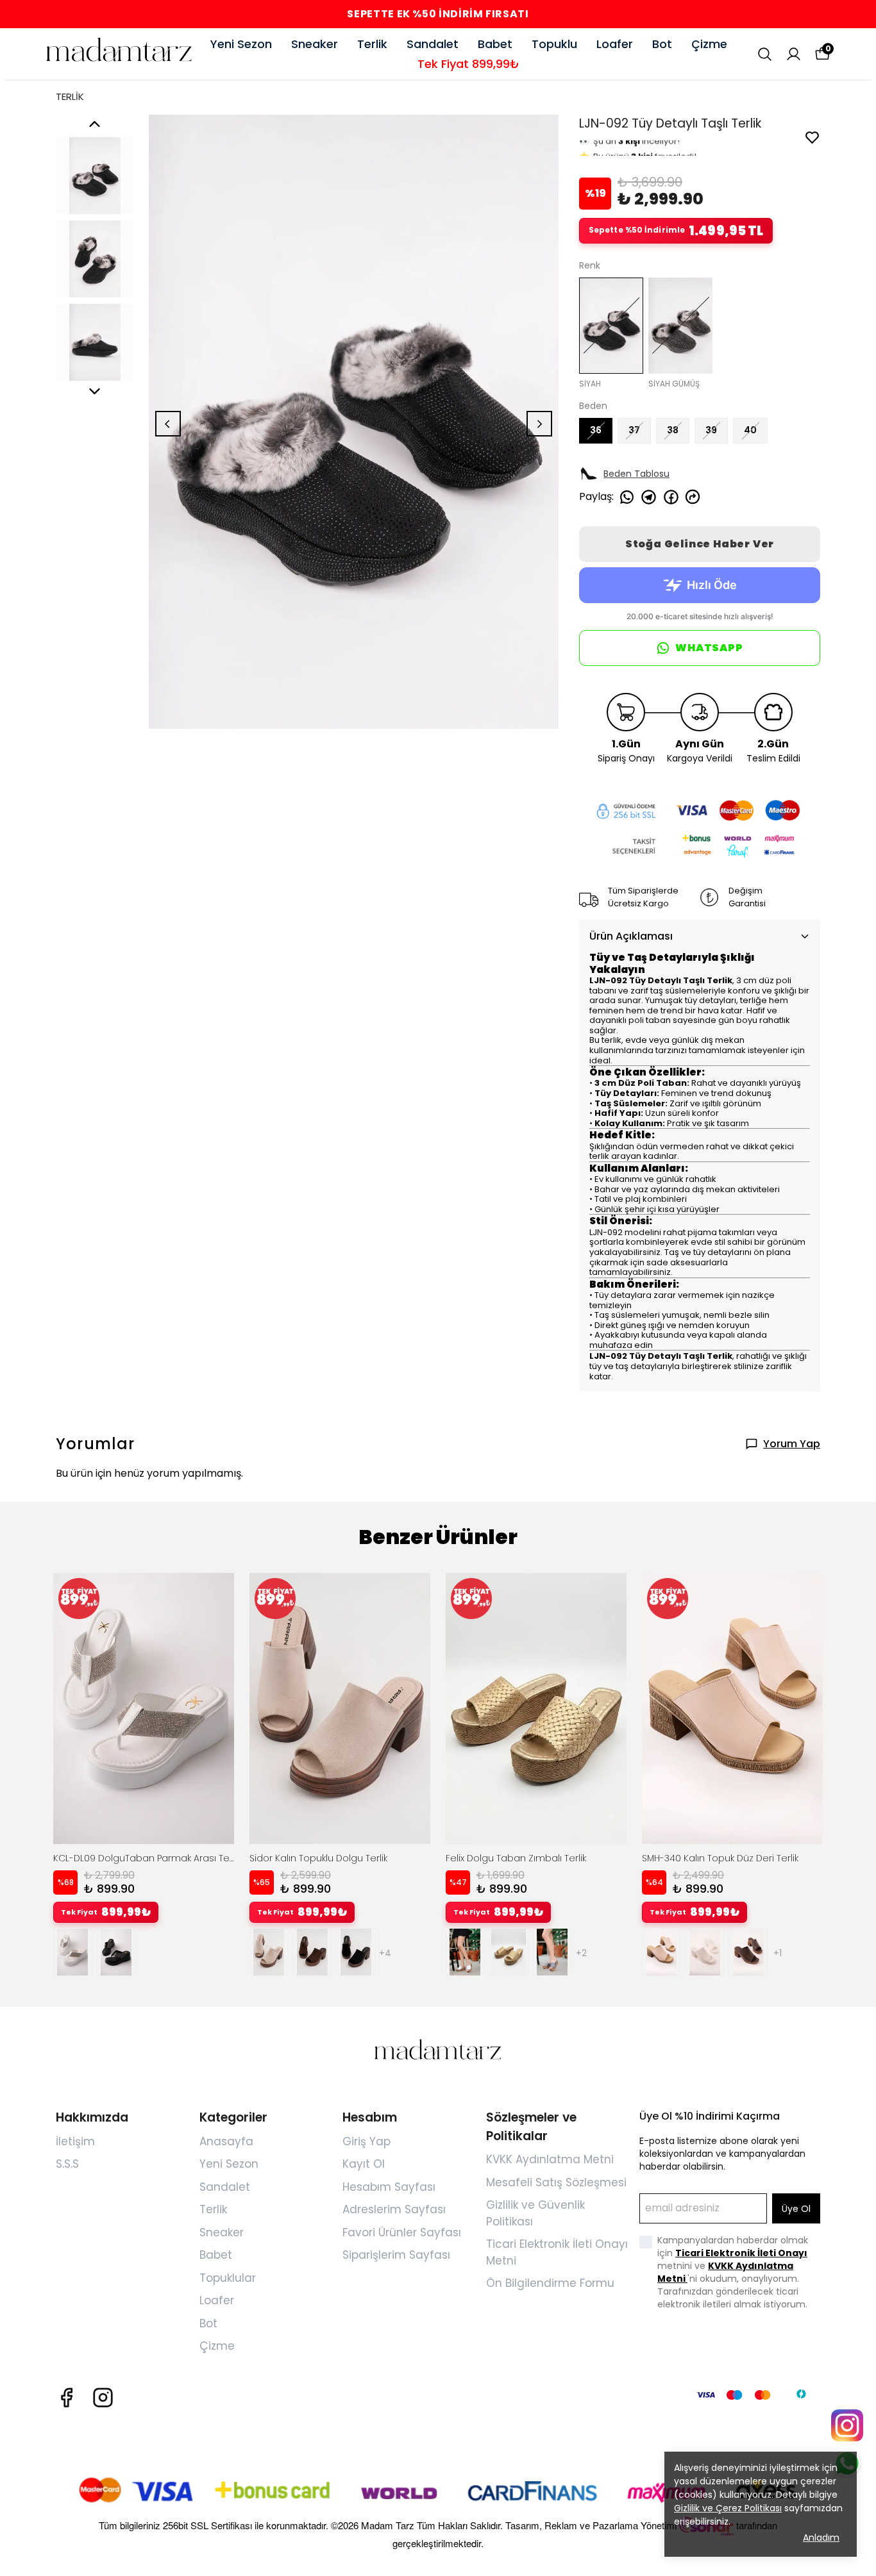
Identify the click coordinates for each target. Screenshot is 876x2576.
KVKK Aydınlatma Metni (550, 2159)
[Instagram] (103, 2397)
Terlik (372, 44)
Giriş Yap (366, 2141)
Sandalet (433, 44)
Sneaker (315, 44)
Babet (495, 44)
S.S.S (67, 2164)
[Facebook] (66, 2397)
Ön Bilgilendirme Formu (550, 2283)
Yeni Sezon (241, 44)
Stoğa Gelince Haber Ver (700, 544)
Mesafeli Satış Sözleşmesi (556, 2182)
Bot (662, 44)
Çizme (709, 44)
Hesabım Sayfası (389, 2187)
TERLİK (70, 96)
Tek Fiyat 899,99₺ (468, 64)
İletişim (75, 2141)
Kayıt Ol (364, 2164)
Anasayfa (226, 2141)
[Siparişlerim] (794, 54)
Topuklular (228, 2278)
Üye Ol (796, 2209)
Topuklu (554, 44)
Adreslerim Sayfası (394, 2209)
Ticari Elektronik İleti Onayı (741, 2253)
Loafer (615, 44)
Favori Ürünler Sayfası (402, 2232)
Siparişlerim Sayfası (396, 2255)
